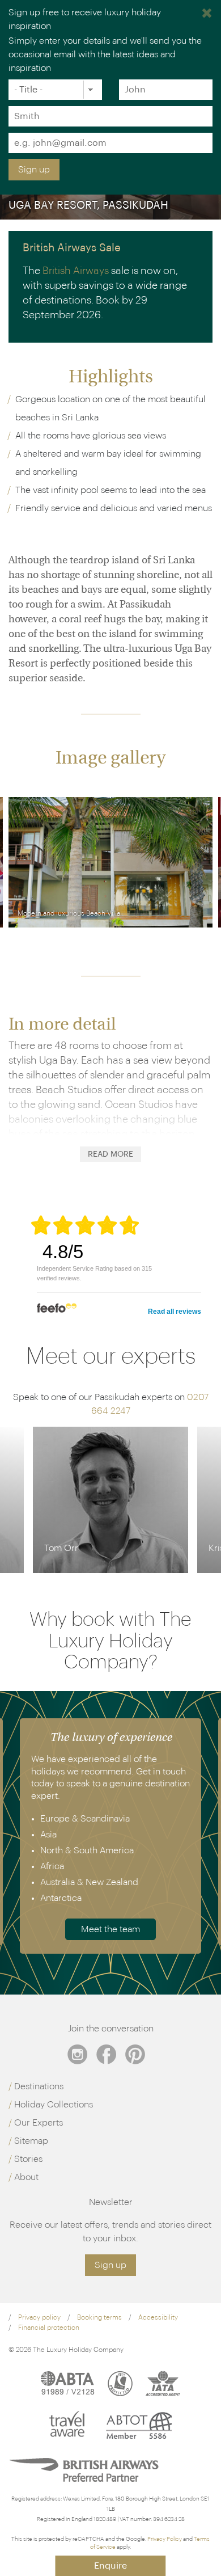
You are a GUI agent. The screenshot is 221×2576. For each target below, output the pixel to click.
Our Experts (39, 2123)
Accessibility (158, 2317)
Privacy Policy (165, 2539)
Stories (28, 2159)
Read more (110, 1154)
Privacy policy (39, 2317)
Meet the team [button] (110, 1929)
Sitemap (31, 2141)
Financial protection (49, 2328)
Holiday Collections (54, 2105)
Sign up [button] (110, 2265)
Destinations (39, 2086)
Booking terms (99, 2317)
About (26, 2177)
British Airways (76, 271)
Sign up (34, 170)
